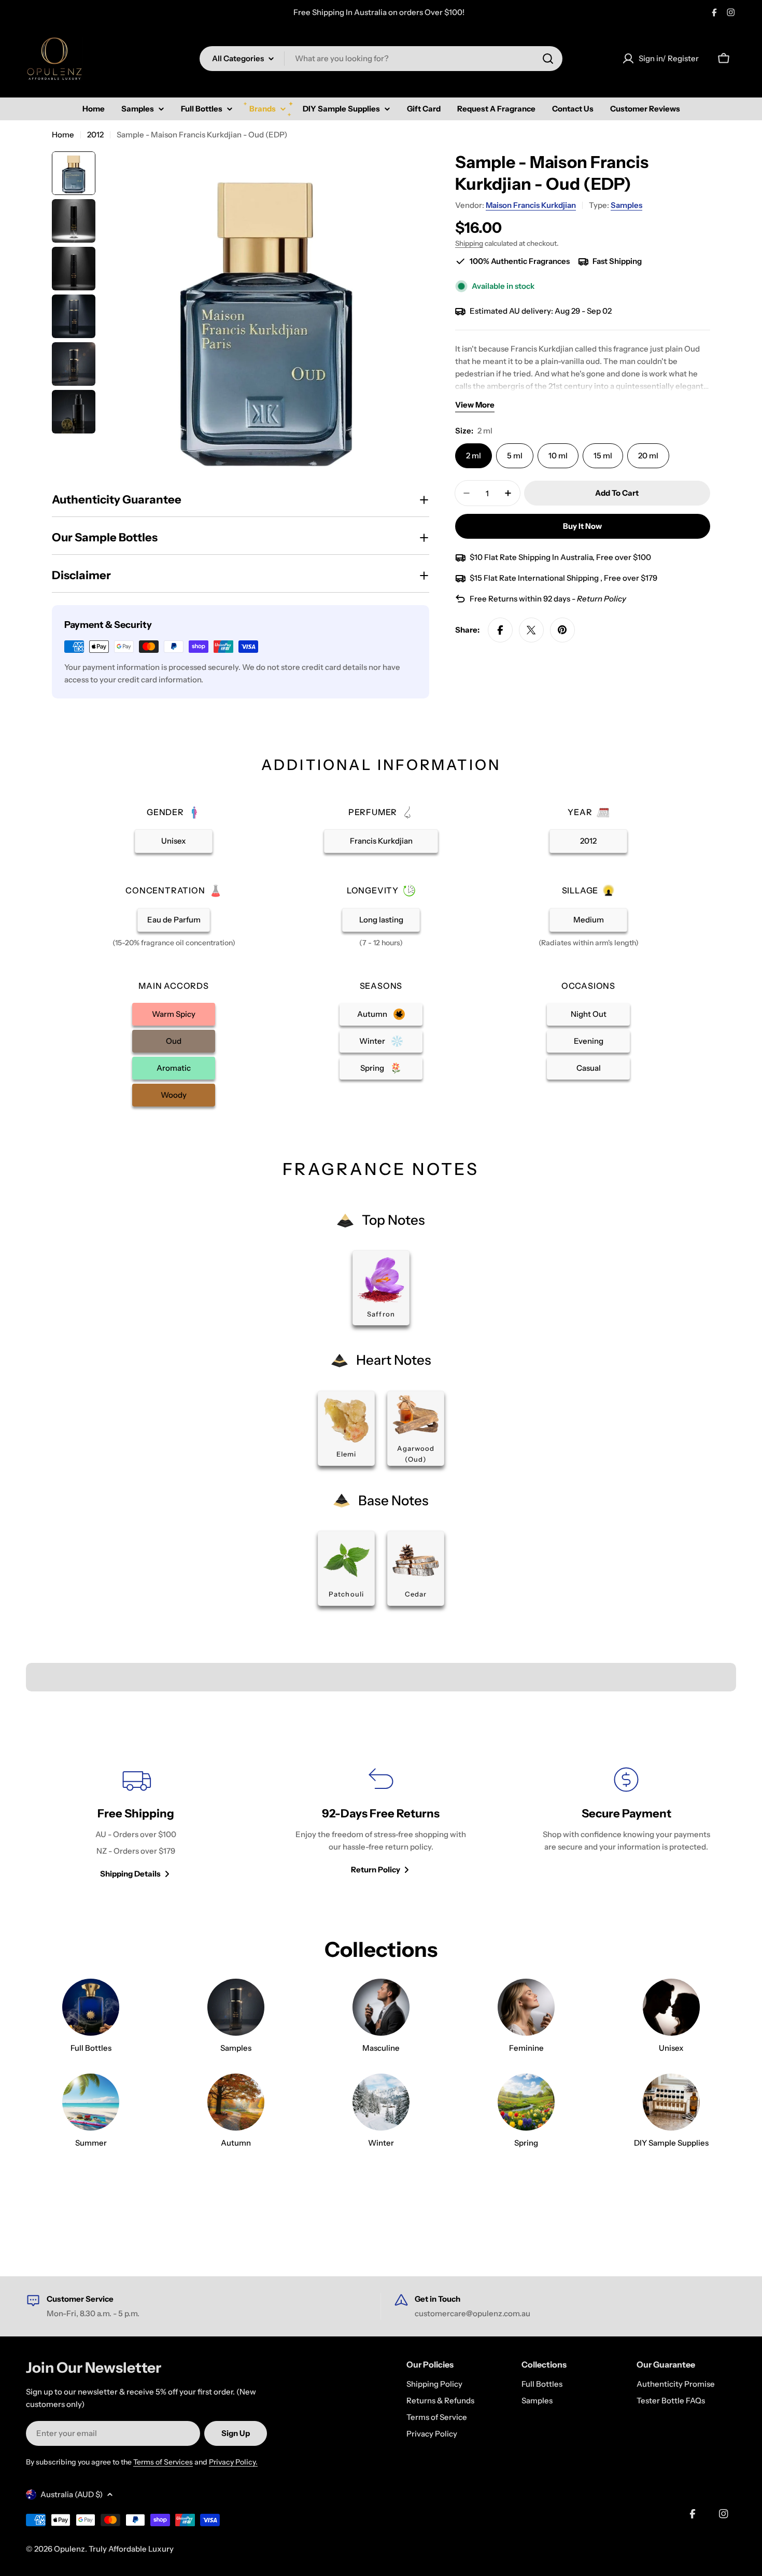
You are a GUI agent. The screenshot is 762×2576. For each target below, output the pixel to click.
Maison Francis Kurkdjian (531, 205)
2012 (95, 135)
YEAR (580, 812)
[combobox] (381, 59)
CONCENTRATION (165, 890)
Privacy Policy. (233, 2462)
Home (63, 135)
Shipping (469, 243)
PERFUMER (373, 812)
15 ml (603, 456)
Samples (626, 205)
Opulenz (69, 2549)
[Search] (548, 59)
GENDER (165, 812)
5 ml (515, 456)
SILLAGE (580, 890)
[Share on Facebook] (500, 630)
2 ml (474, 456)
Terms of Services (163, 2462)
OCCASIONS (588, 986)
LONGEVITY (373, 890)
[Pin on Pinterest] (562, 630)
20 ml (648, 456)
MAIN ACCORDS (174, 986)
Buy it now (582, 526)
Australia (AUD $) (72, 2494)
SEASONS (381, 986)
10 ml (558, 456)
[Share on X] (531, 630)
